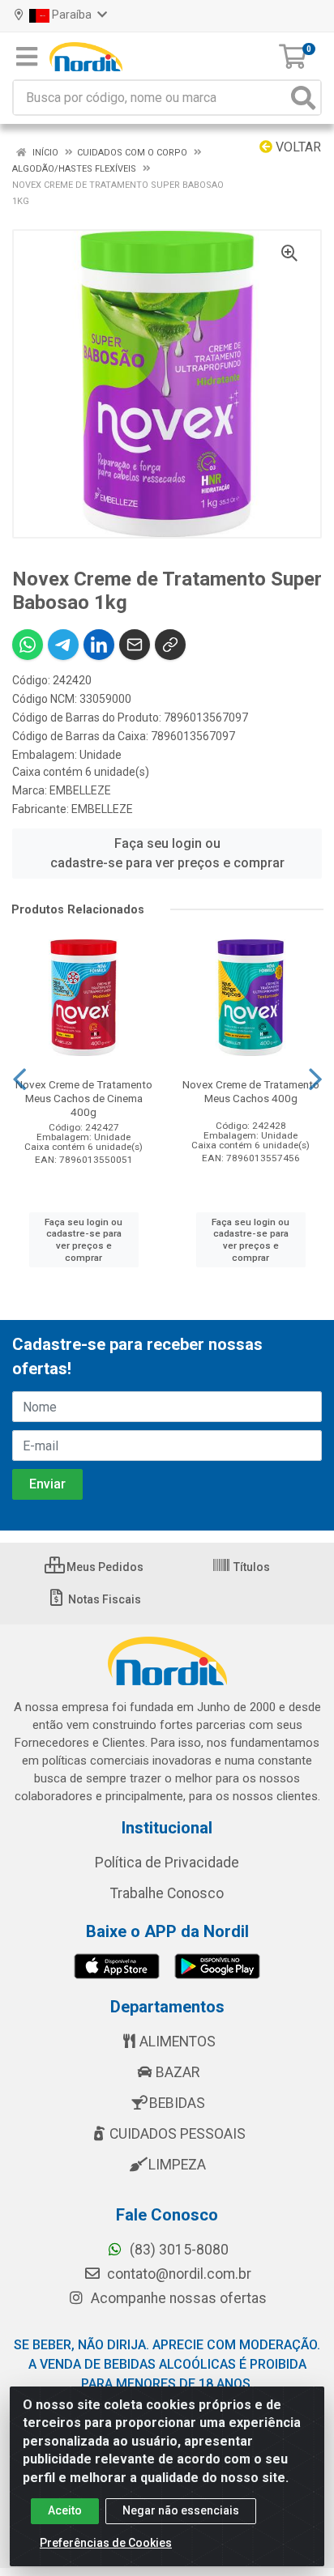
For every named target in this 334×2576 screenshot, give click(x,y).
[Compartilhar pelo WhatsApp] (28, 645)
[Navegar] (19, 1079)
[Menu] (27, 57)
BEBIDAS (177, 2103)
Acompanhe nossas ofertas (177, 2298)
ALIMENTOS (178, 2042)
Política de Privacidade (167, 1863)
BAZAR (178, 2072)
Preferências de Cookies (106, 2543)
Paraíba (72, 15)
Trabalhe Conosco (167, 1893)
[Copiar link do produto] (170, 645)
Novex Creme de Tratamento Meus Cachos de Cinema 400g (84, 1098)
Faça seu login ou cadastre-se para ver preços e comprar (167, 853)
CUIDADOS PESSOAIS (178, 2134)
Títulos (250, 1567)
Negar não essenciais (181, 2510)
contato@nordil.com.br (178, 2274)
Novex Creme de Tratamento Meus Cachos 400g (251, 1091)
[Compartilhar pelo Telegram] (63, 645)
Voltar (297, 147)
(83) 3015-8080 (178, 2250)
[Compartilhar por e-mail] (135, 645)
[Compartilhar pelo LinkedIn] (99, 645)
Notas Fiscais (103, 1599)
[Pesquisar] (303, 98)
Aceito (65, 2510)
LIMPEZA (177, 2165)
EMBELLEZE (80, 790)
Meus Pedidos (104, 1567)
